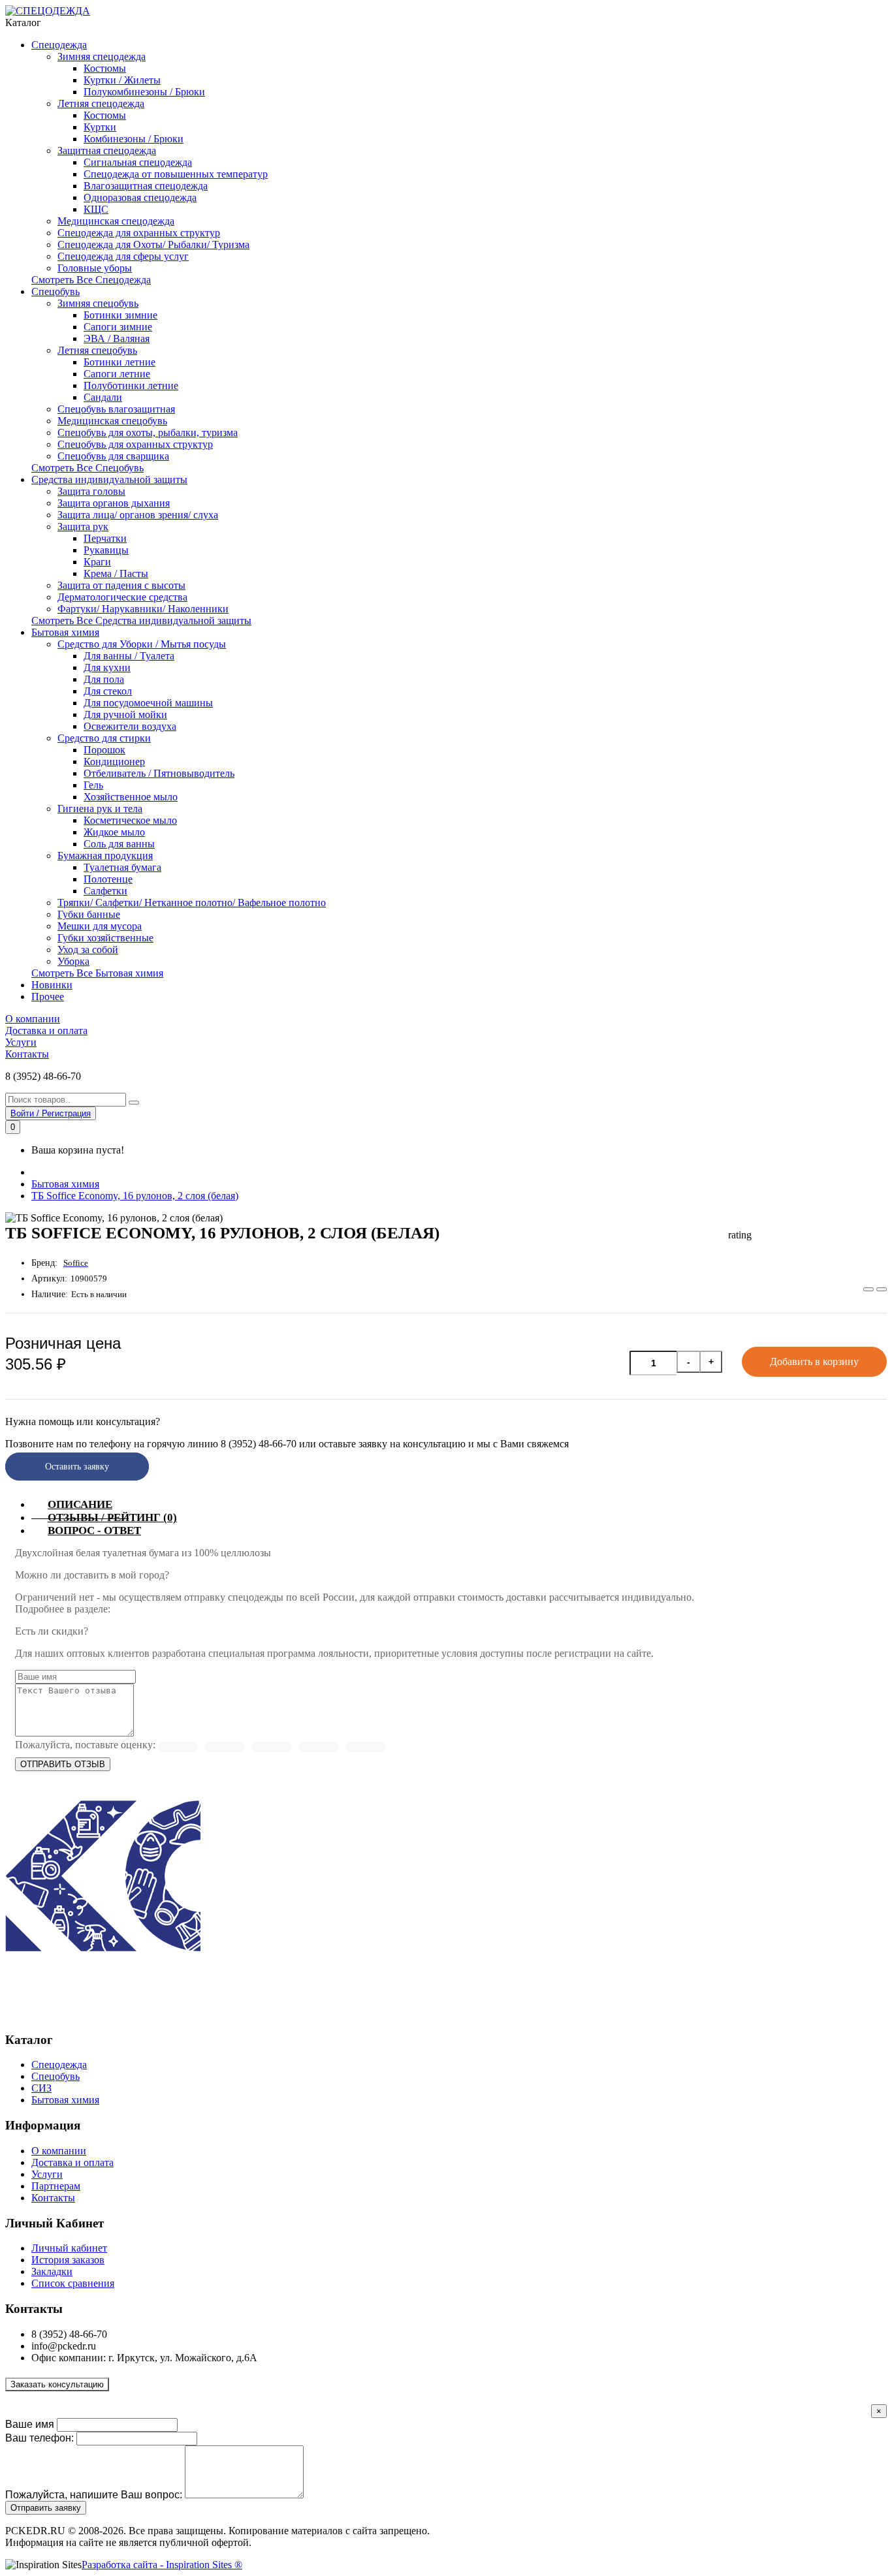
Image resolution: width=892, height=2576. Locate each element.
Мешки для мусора (100, 926)
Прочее (48, 997)
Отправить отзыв (63, 1764)
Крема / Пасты (116, 573)
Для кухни (107, 668)
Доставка (134, 1609)
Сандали (103, 397)
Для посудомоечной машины (148, 703)
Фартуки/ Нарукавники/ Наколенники (143, 609)
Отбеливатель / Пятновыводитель (159, 773)
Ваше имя (30, 2424)
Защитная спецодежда (107, 150)
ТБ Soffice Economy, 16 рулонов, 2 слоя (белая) (135, 1196)
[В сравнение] (882, 1289)
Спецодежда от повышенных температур (176, 174)
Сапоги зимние (118, 327)
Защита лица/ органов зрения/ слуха (138, 515)
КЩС (96, 209)
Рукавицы (106, 550)
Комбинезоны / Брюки (134, 139)
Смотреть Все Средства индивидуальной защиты (141, 620)
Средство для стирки (104, 738)
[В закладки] (868, 1289)
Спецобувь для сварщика (113, 456)
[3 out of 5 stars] (272, 1747)
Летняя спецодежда (101, 103)
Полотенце (108, 879)
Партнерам (56, 2186)
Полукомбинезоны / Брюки (144, 92)
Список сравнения (73, 2283)
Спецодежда (59, 45)
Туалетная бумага (122, 867)
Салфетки (105, 891)
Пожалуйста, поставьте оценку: (85, 1745)
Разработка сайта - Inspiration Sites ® (162, 2565)
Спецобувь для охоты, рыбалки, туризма (148, 432)
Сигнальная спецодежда (138, 162)
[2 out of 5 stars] (319, 1747)
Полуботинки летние (131, 385)
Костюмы (105, 68)
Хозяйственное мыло (131, 797)
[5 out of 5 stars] (178, 1747)
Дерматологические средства (122, 597)
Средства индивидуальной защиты (109, 479)
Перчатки (105, 538)
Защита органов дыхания (114, 503)
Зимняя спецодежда (102, 56)
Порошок (104, 750)
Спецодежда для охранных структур (139, 233)
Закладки (52, 2271)
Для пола (104, 679)
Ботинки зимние (120, 315)
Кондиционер (114, 762)
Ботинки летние (119, 362)
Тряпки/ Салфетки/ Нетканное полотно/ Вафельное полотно (192, 903)
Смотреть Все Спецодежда (91, 280)
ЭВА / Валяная (117, 338)
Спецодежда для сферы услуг (123, 256)
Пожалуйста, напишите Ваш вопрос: (94, 2495)
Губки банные (89, 914)
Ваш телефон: (40, 2438)
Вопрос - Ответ (94, 1531)
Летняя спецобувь (97, 350)
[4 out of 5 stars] (225, 1747)
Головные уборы (95, 268)
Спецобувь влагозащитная (116, 409)
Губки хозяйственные (105, 938)
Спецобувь (56, 291)
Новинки (52, 985)
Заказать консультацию (57, 2384)
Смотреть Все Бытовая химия (97, 973)
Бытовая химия (65, 632)
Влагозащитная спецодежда (146, 186)
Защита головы (91, 491)
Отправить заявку (46, 2508)
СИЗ (41, 2088)
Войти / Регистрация (51, 1113)
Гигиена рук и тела (100, 809)
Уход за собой (88, 950)
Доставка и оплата (46, 1030)
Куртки (100, 127)
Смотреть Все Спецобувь (88, 468)
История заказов (68, 2260)
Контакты (27, 1054)
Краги (97, 562)
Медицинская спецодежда (116, 221)
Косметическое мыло (130, 820)
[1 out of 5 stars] (366, 1747)
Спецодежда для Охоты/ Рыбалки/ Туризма (153, 244)
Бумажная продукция (105, 856)
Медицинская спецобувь (112, 421)
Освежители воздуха (130, 726)
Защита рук (83, 526)
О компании (33, 1019)
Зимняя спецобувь (98, 303)
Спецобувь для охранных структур (135, 444)
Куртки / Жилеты (122, 80)
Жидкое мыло (114, 832)
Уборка (73, 961)
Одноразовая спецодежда (140, 197)
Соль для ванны (119, 844)
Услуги (21, 1042)
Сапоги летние (117, 374)
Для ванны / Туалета (129, 656)
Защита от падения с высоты (121, 585)
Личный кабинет (69, 2248)
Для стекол (108, 691)
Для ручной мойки (125, 715)
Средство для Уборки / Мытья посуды (142, 644)
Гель (93, 785)
